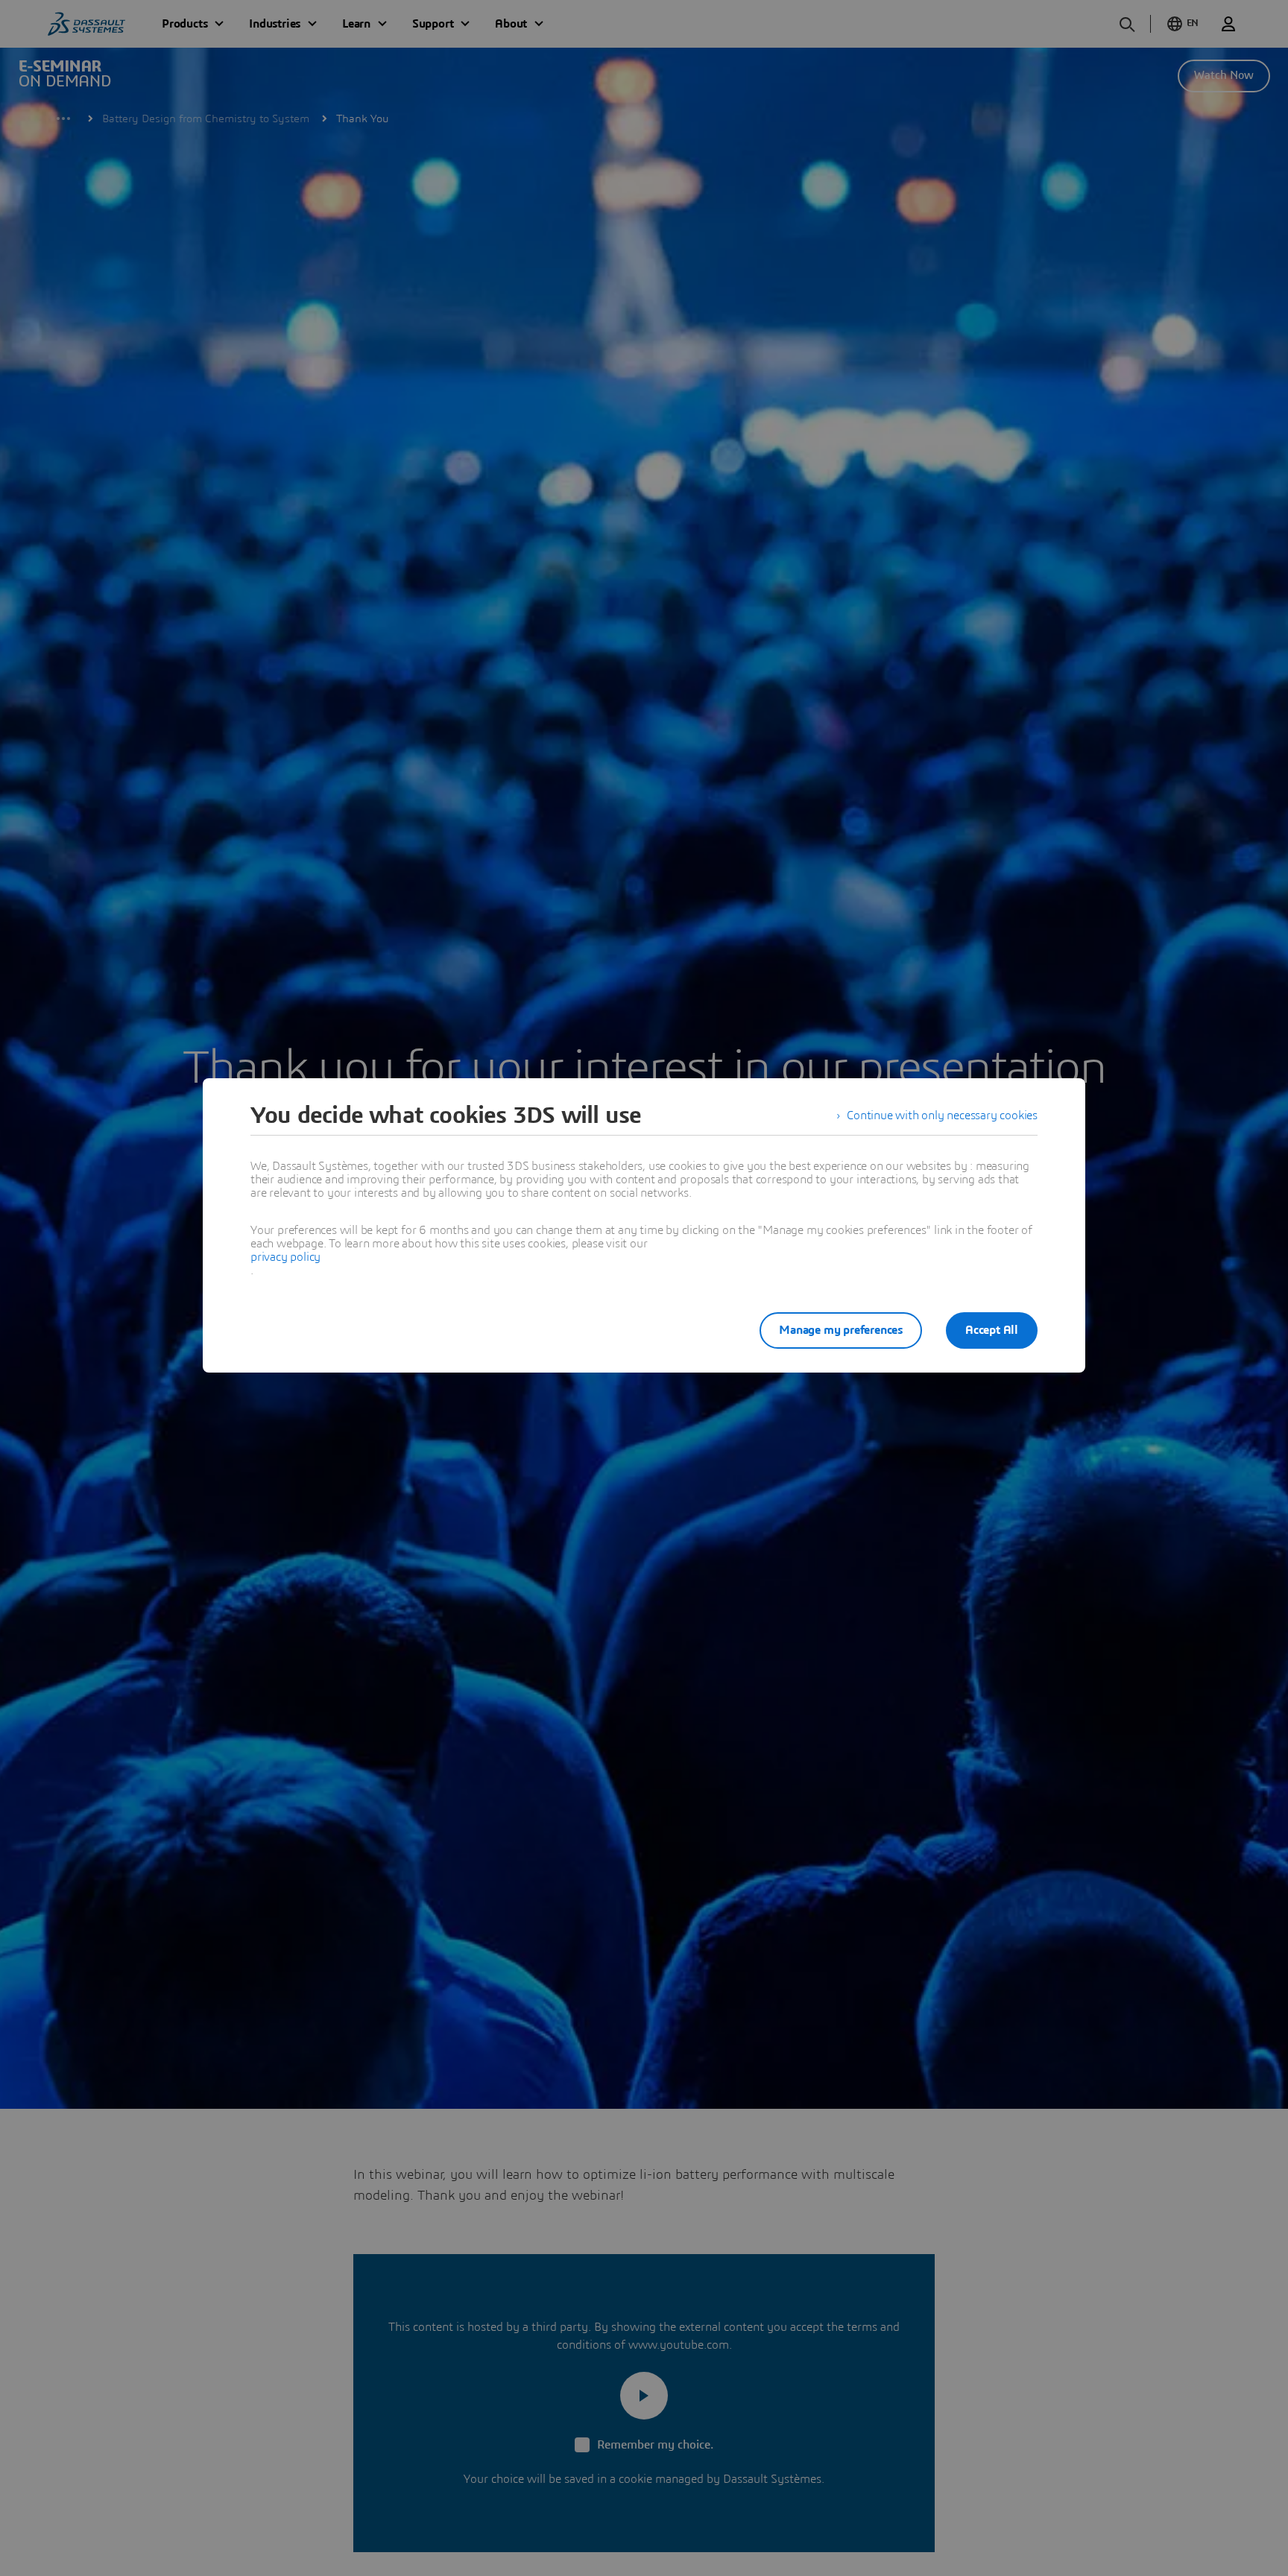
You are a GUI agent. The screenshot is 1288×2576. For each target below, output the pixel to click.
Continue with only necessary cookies (942, 1115)
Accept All (992, 1330)
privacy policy (285, 1257)
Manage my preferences (841, 1330)
